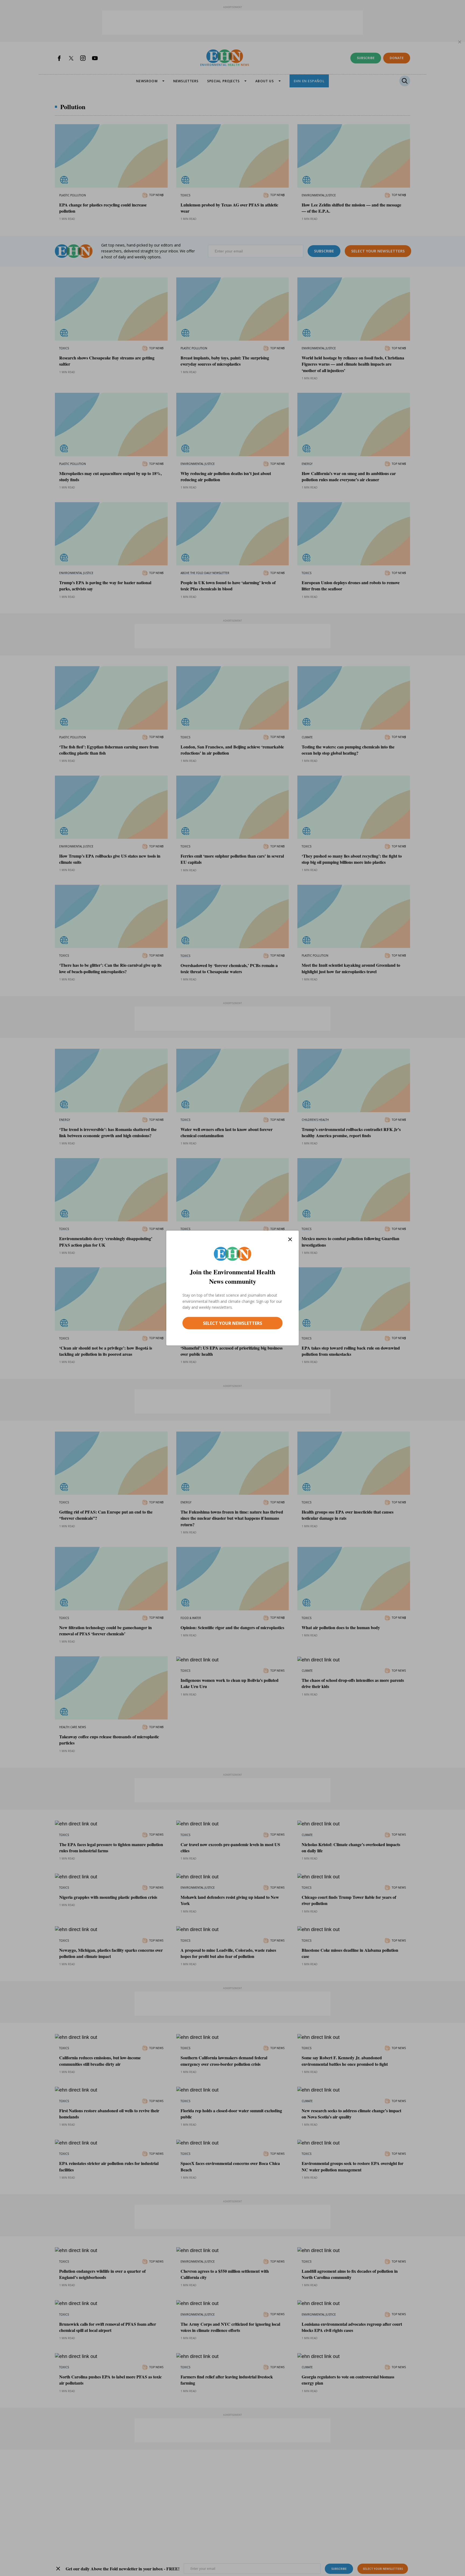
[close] (290, 1239)
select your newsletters (232, 1323)
